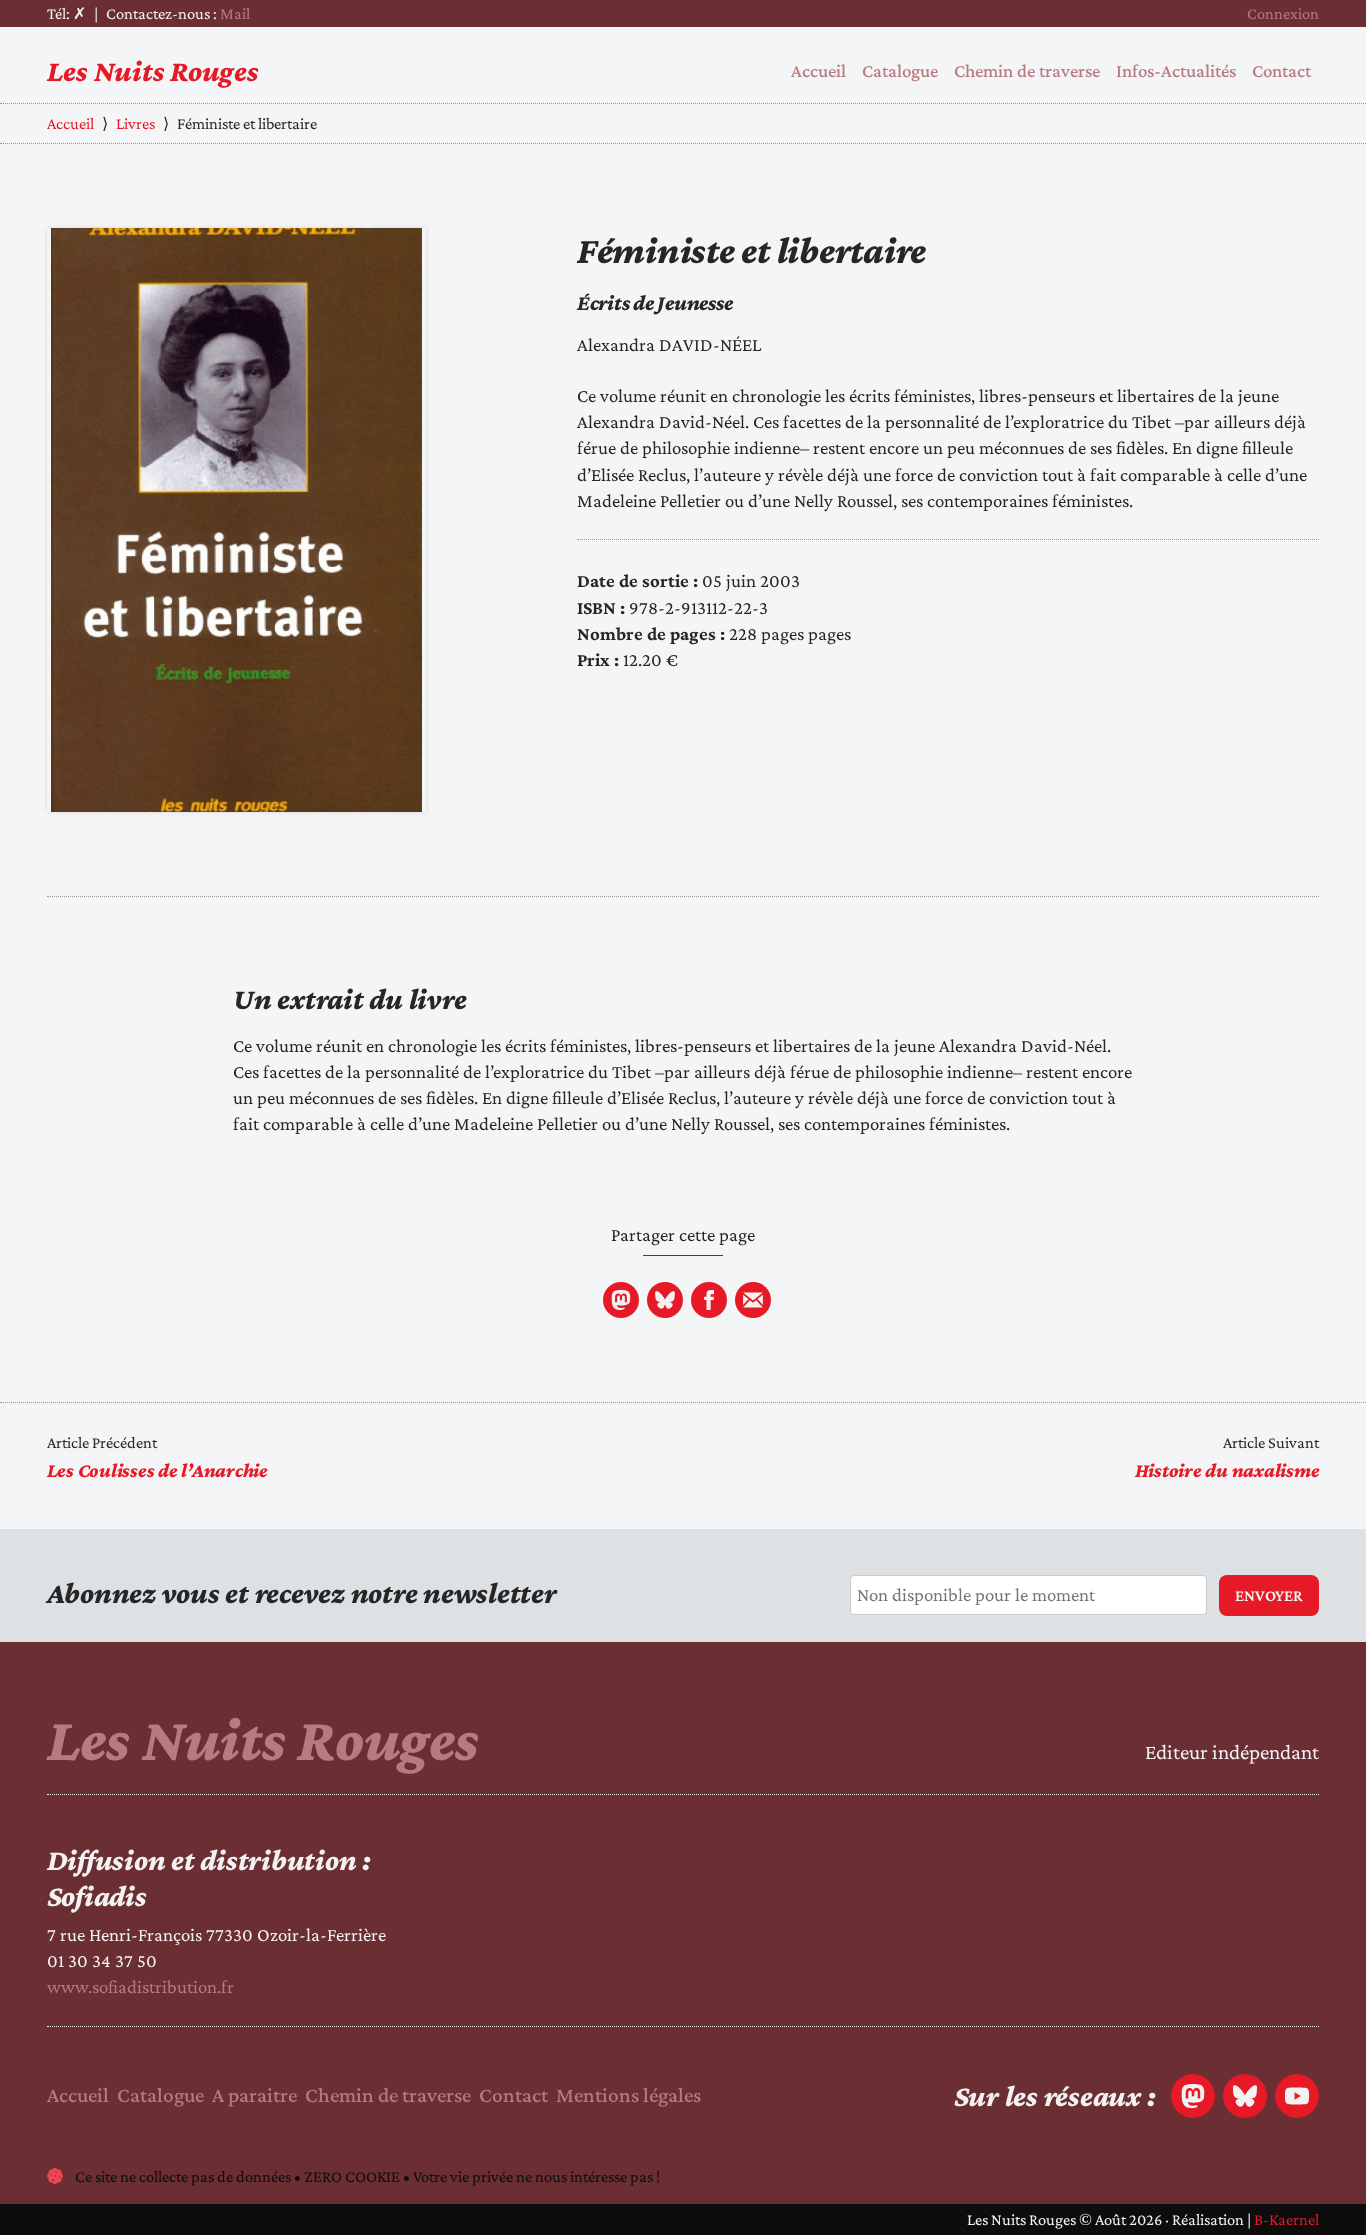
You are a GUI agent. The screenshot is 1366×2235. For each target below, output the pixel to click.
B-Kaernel (1286, 2219)
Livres (135, 123)
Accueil (818, 70)
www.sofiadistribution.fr (140, 1986)
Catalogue (900, 70)
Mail (235, 13)
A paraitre (254, 2095)
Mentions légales (628, 2095)
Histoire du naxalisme (1227, 1470)
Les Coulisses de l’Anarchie (157, 1470)
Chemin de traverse (1027, 70)
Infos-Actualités (1176, 70)
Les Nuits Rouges (153, 70)
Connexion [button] (1283, 13)
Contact (1281, 70)
